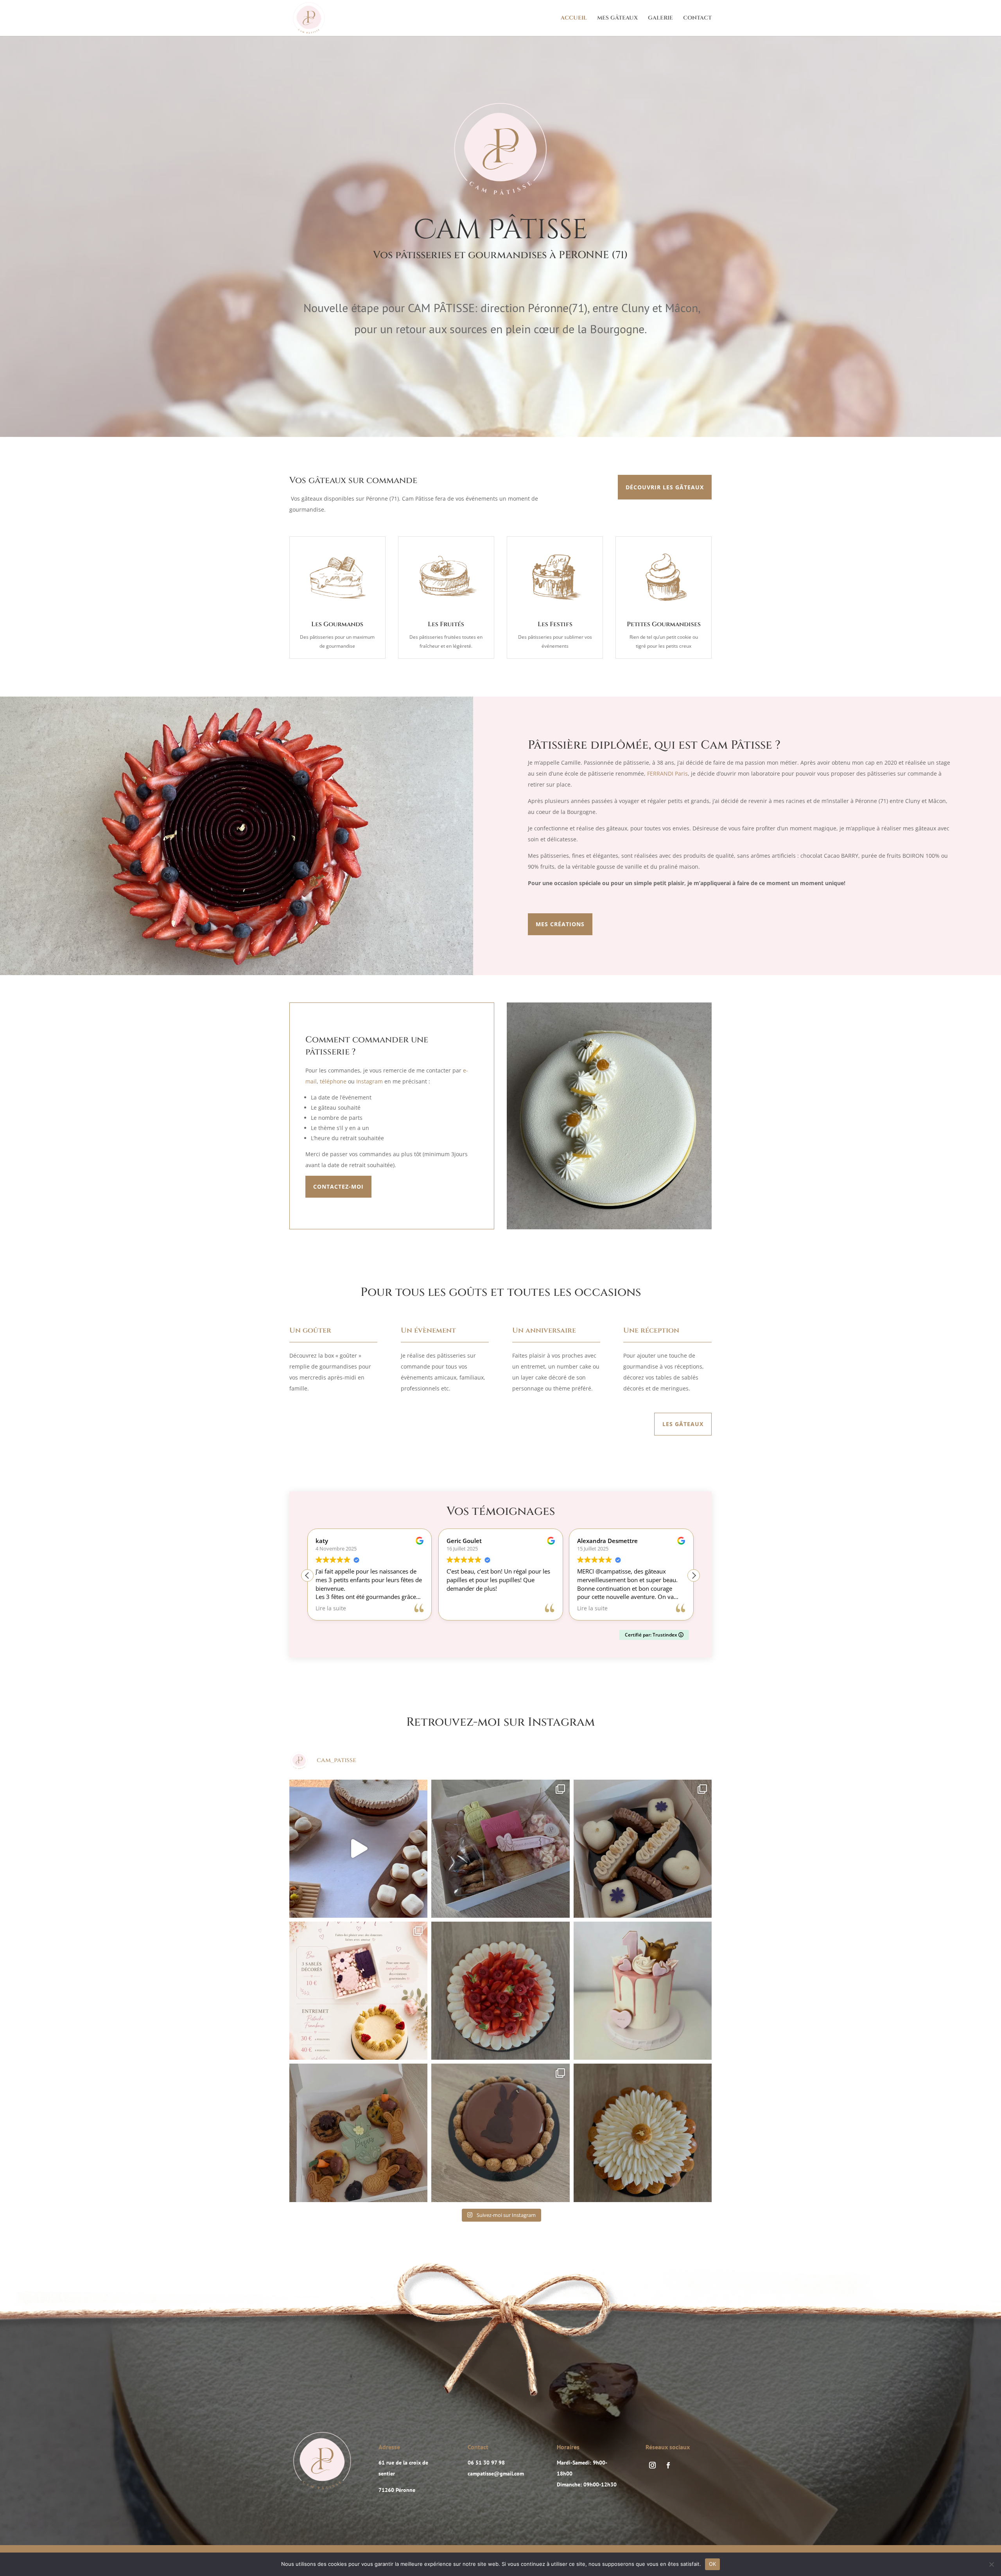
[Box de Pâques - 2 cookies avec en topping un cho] (358, 2133)
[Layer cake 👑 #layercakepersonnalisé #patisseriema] (643, 1991)
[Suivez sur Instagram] (652, 2465)
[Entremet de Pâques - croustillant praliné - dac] (500, 2133)
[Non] (991, 2564)
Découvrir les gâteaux (665, 487)
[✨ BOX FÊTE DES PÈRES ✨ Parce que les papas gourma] (643, 1849)
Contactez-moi (338, 1187)
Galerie (660, 18)
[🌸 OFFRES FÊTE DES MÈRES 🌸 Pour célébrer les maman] (358, 1991)
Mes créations (560, 924)
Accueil (574, 18)
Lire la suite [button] (462, 1608)
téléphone (333, 1081)
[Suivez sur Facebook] (668, 2465)
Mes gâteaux (617, 18)
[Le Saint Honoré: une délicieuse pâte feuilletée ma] (643, 2133)
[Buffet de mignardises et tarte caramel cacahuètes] (358, 1849)
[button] (694, 1575)
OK (713, 2564)
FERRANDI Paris (667, 773)
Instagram (370, 1081)
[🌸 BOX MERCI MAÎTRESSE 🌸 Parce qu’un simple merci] (500, 1849)
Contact (697, 18)
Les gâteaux (683, 1424)
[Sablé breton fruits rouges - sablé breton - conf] (500, 1991)
